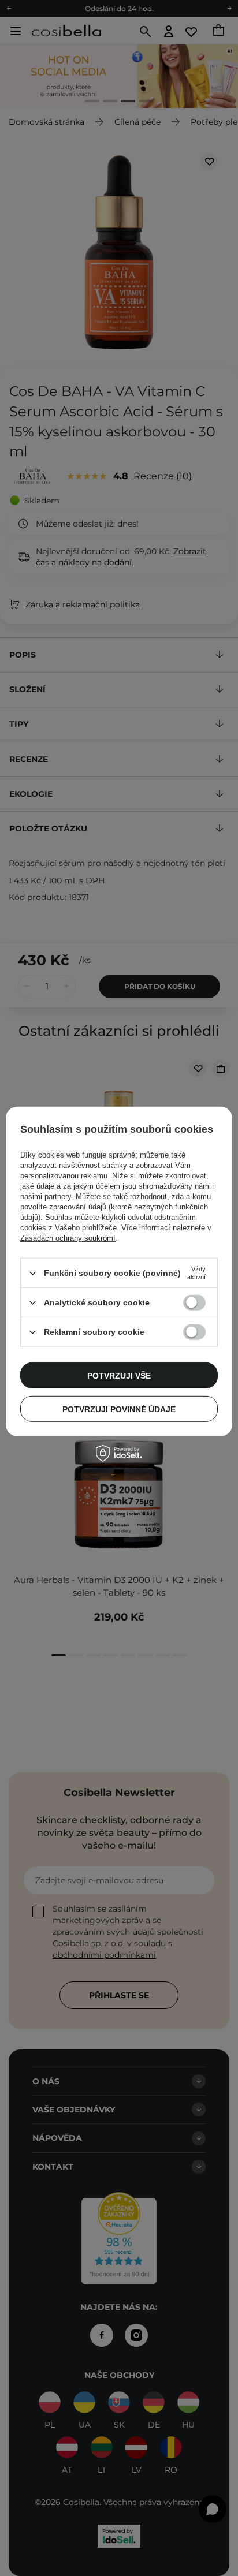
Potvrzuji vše (119, 1375)
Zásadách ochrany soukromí (68, 1238)
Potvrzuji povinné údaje (119, 1409)
